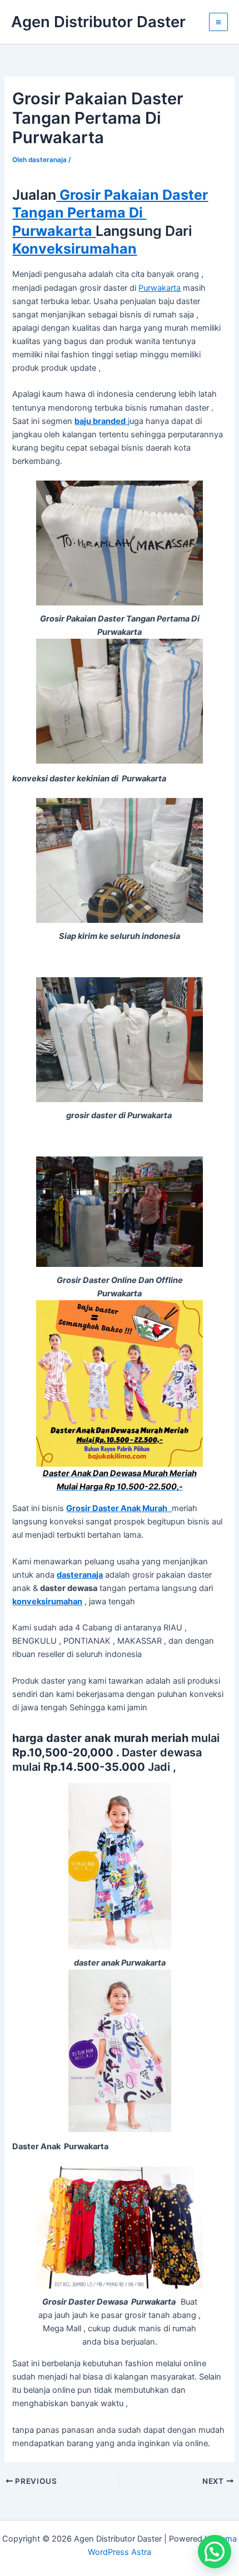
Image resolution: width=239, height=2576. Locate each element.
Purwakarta (160, 288)
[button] (215, 2552)
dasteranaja (80, 1575)
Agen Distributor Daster (98, 22)
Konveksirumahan (74, 249)
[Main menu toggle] (218, 22)
